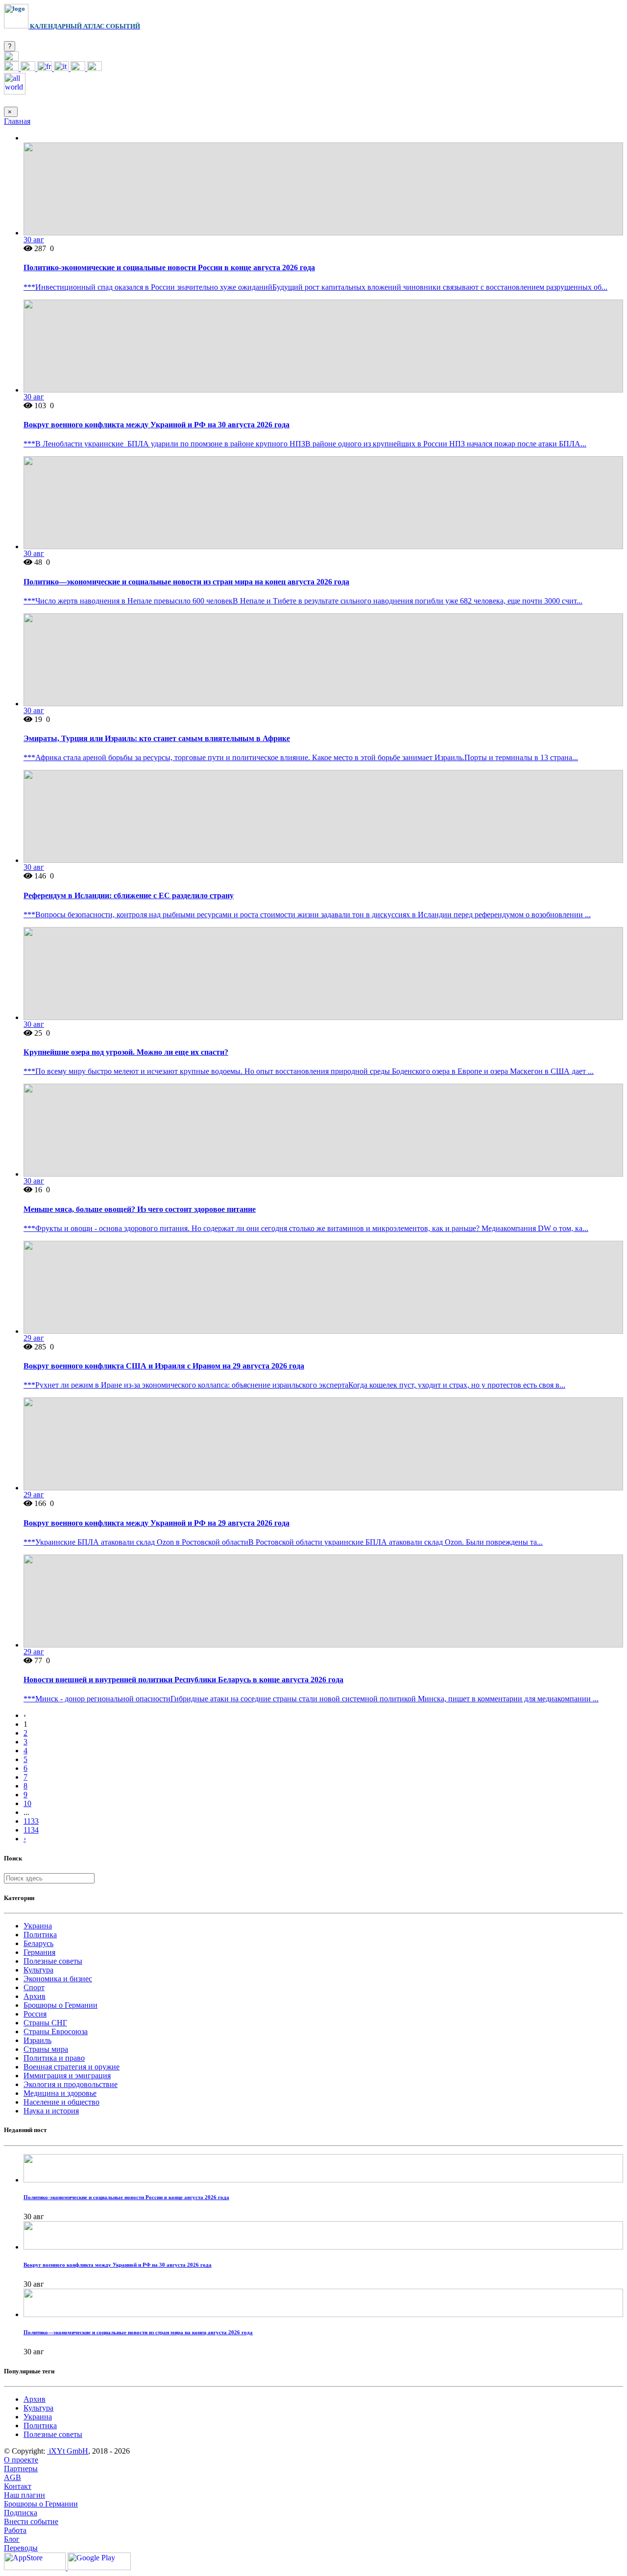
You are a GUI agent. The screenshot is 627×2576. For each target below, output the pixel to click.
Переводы (21, 2548)
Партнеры (21, 2469)
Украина (38, 1926)
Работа (15, 2530)
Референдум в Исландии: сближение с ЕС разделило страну (129, 895)
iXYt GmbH (68, 2451)
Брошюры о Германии (60, 2005)
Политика (40, 1935)
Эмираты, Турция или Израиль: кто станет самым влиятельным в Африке (157, 738)
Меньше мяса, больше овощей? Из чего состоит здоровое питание (140, 1209)
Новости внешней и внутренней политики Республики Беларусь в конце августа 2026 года (183, 1680)
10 (27, 1803)
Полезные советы (53, 1961)
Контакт (18, 2486)
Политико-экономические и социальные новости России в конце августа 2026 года (169, 267)
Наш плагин (24, 2495)
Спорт (34, 1987)
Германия (39, 1952)
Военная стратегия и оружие (72, 2067)
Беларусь (38, 1943)
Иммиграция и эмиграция (67, 2076)
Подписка (21, 2513)
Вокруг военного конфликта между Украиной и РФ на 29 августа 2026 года (157, 1523)
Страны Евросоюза (56, 2031)
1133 (31, 1821)
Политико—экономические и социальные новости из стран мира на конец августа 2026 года (186, 582)
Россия (35, 2014)
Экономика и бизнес (58, 1979)
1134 (31, 1830)
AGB (12, 2477)
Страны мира (46, 2049)
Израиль (37, 2040)
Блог (12, 2539)
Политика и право (54, 2058)
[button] (11, 58)
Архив (35, 1996)
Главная (17, 121)
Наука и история (51, 2111)
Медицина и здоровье (60, 2093)
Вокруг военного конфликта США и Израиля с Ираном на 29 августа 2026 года (164, 1366)
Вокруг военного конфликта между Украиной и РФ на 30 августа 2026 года (157, 425)
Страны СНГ (45, 2023)
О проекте (21, 2460)
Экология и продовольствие (71, 2084)
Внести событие (31, 2521)
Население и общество (61, 2102)
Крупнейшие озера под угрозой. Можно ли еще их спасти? (126, 1052)
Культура (38, 1970)
